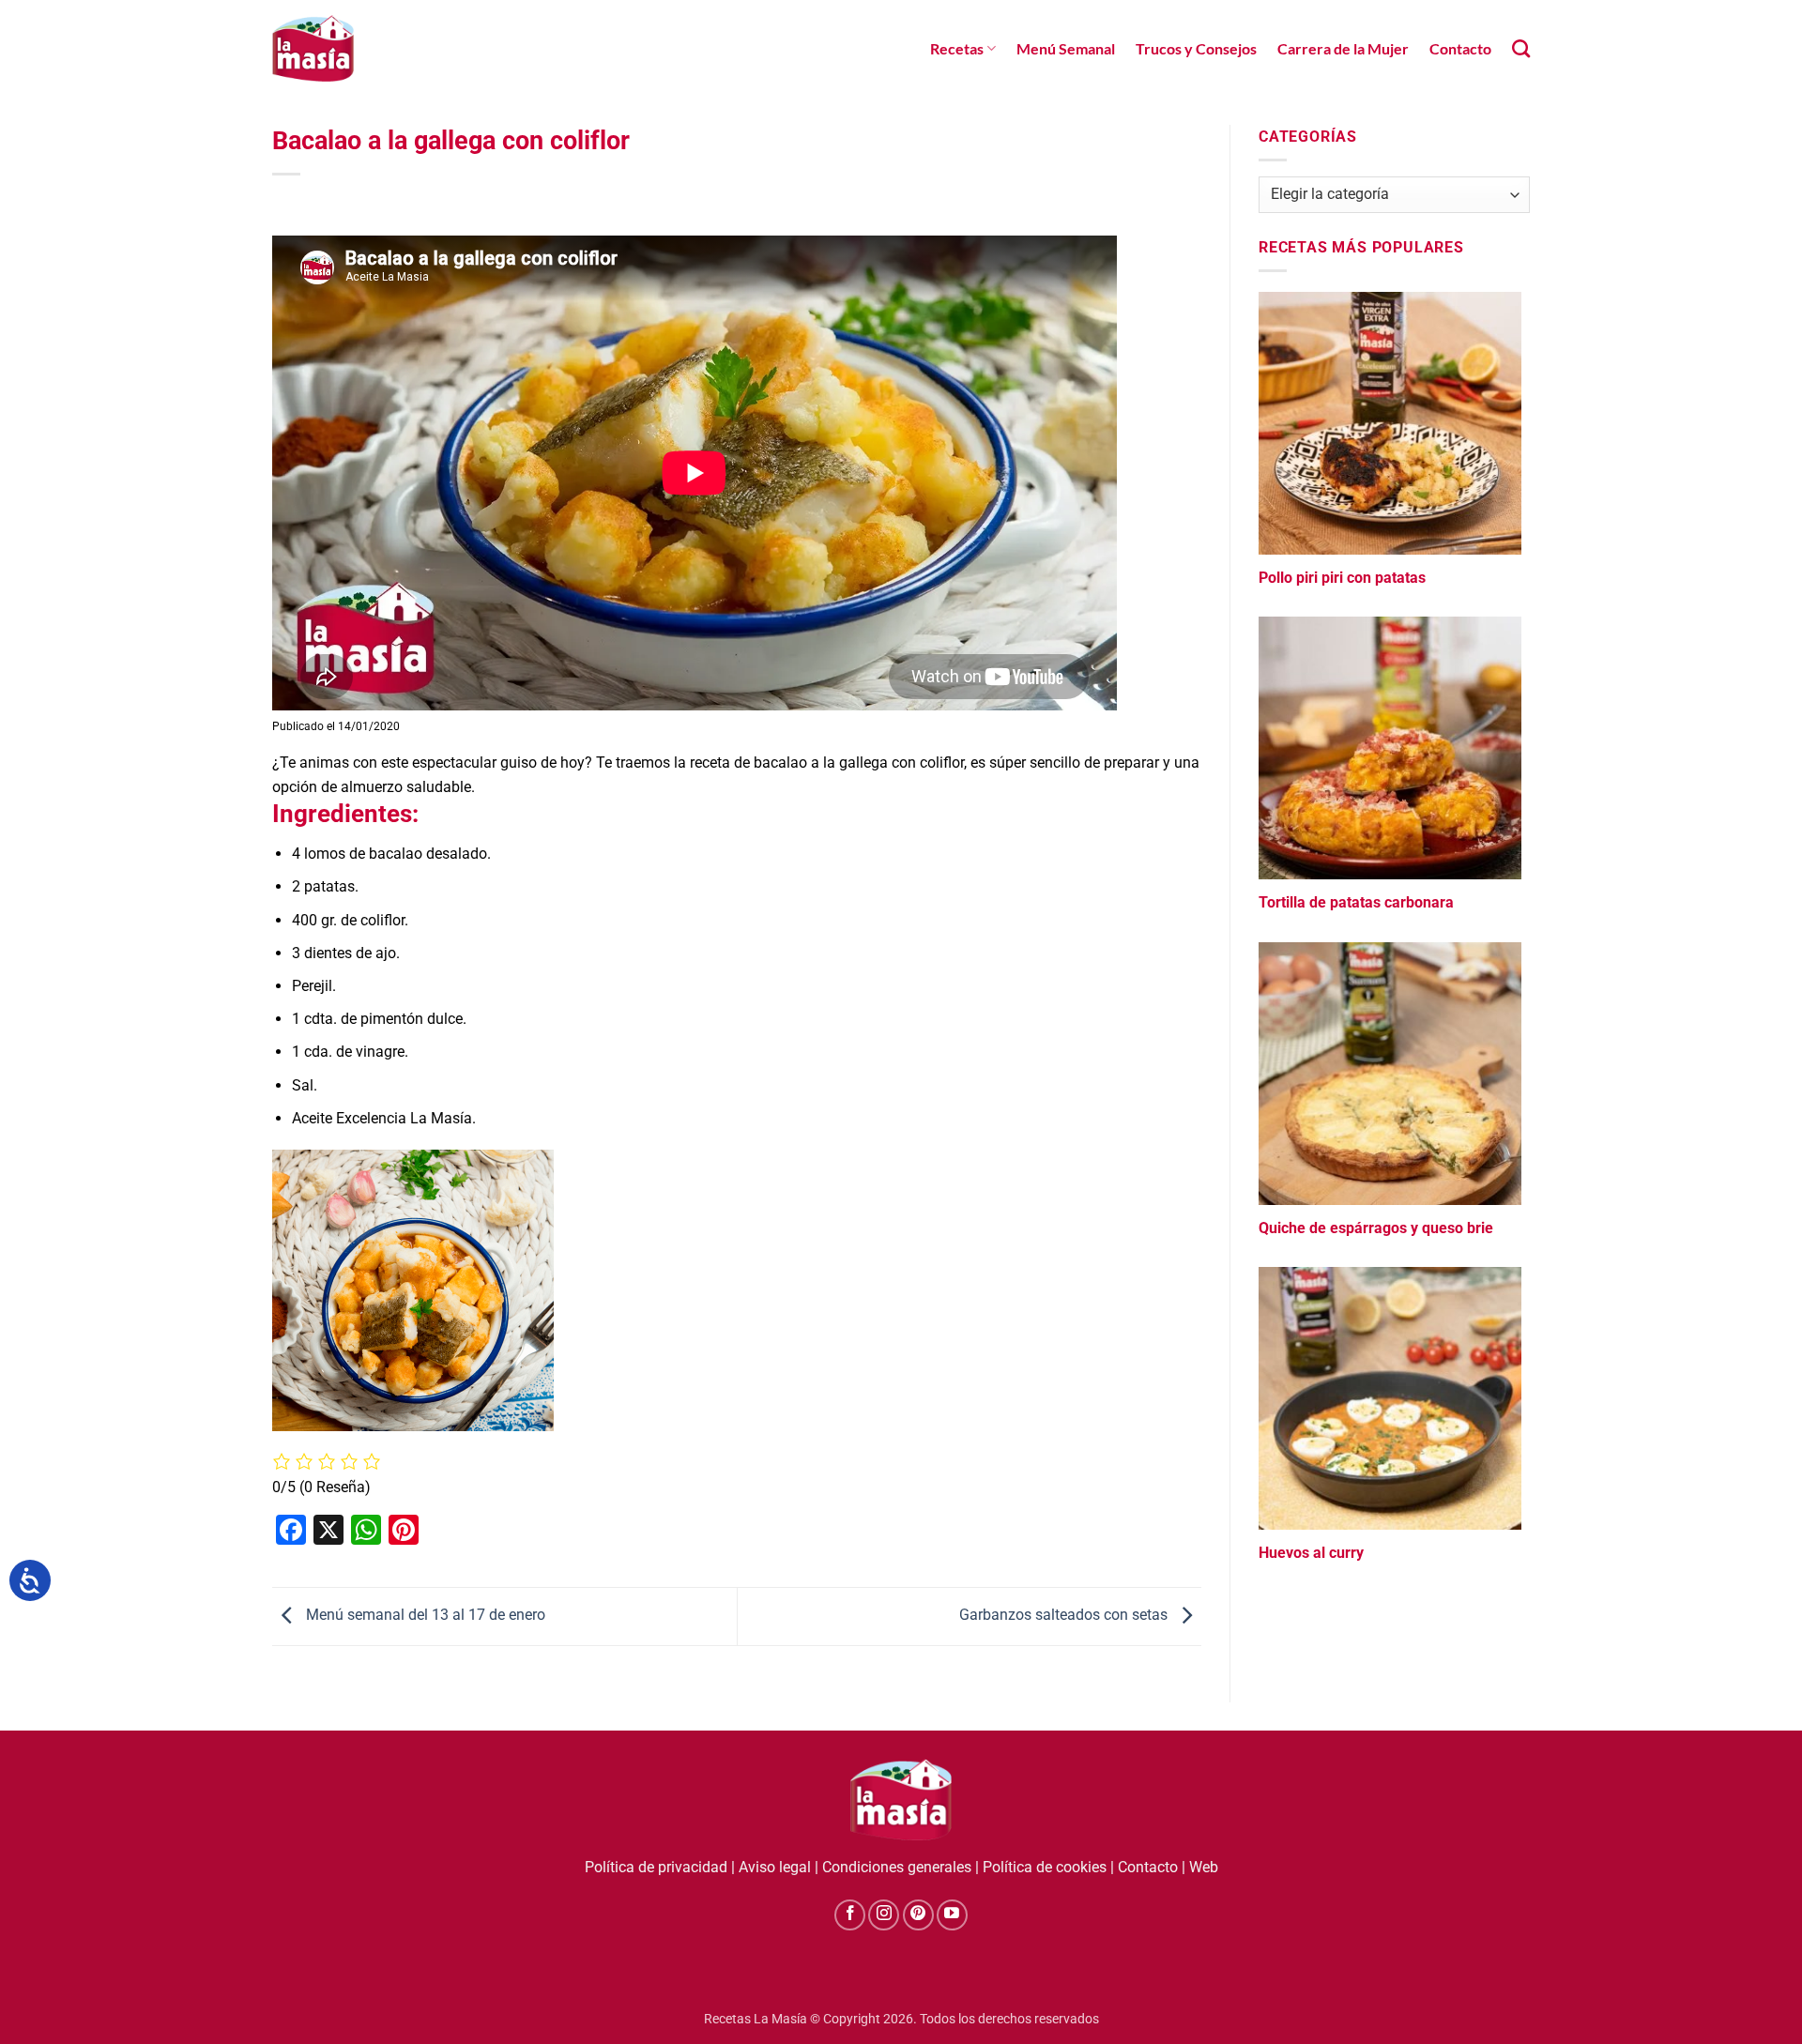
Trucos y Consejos (1196, 48)
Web (1204, 1867)
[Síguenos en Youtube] (952, 1915)
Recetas (957, 48)
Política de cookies (1045, 1867)
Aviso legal (775, 1867)
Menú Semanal (1066, 48)
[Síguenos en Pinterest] (918, 1915)
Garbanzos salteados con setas (1065, 1616)
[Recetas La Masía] (313, 48)
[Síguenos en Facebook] (850, 1915)
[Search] (1521, 48)
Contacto (1460, 48)
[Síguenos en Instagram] (884, 1915)
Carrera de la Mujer (1343, 48)
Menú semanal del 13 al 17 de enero (424, 1616)
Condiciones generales (897, 1867)
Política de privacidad (656, 1867)
